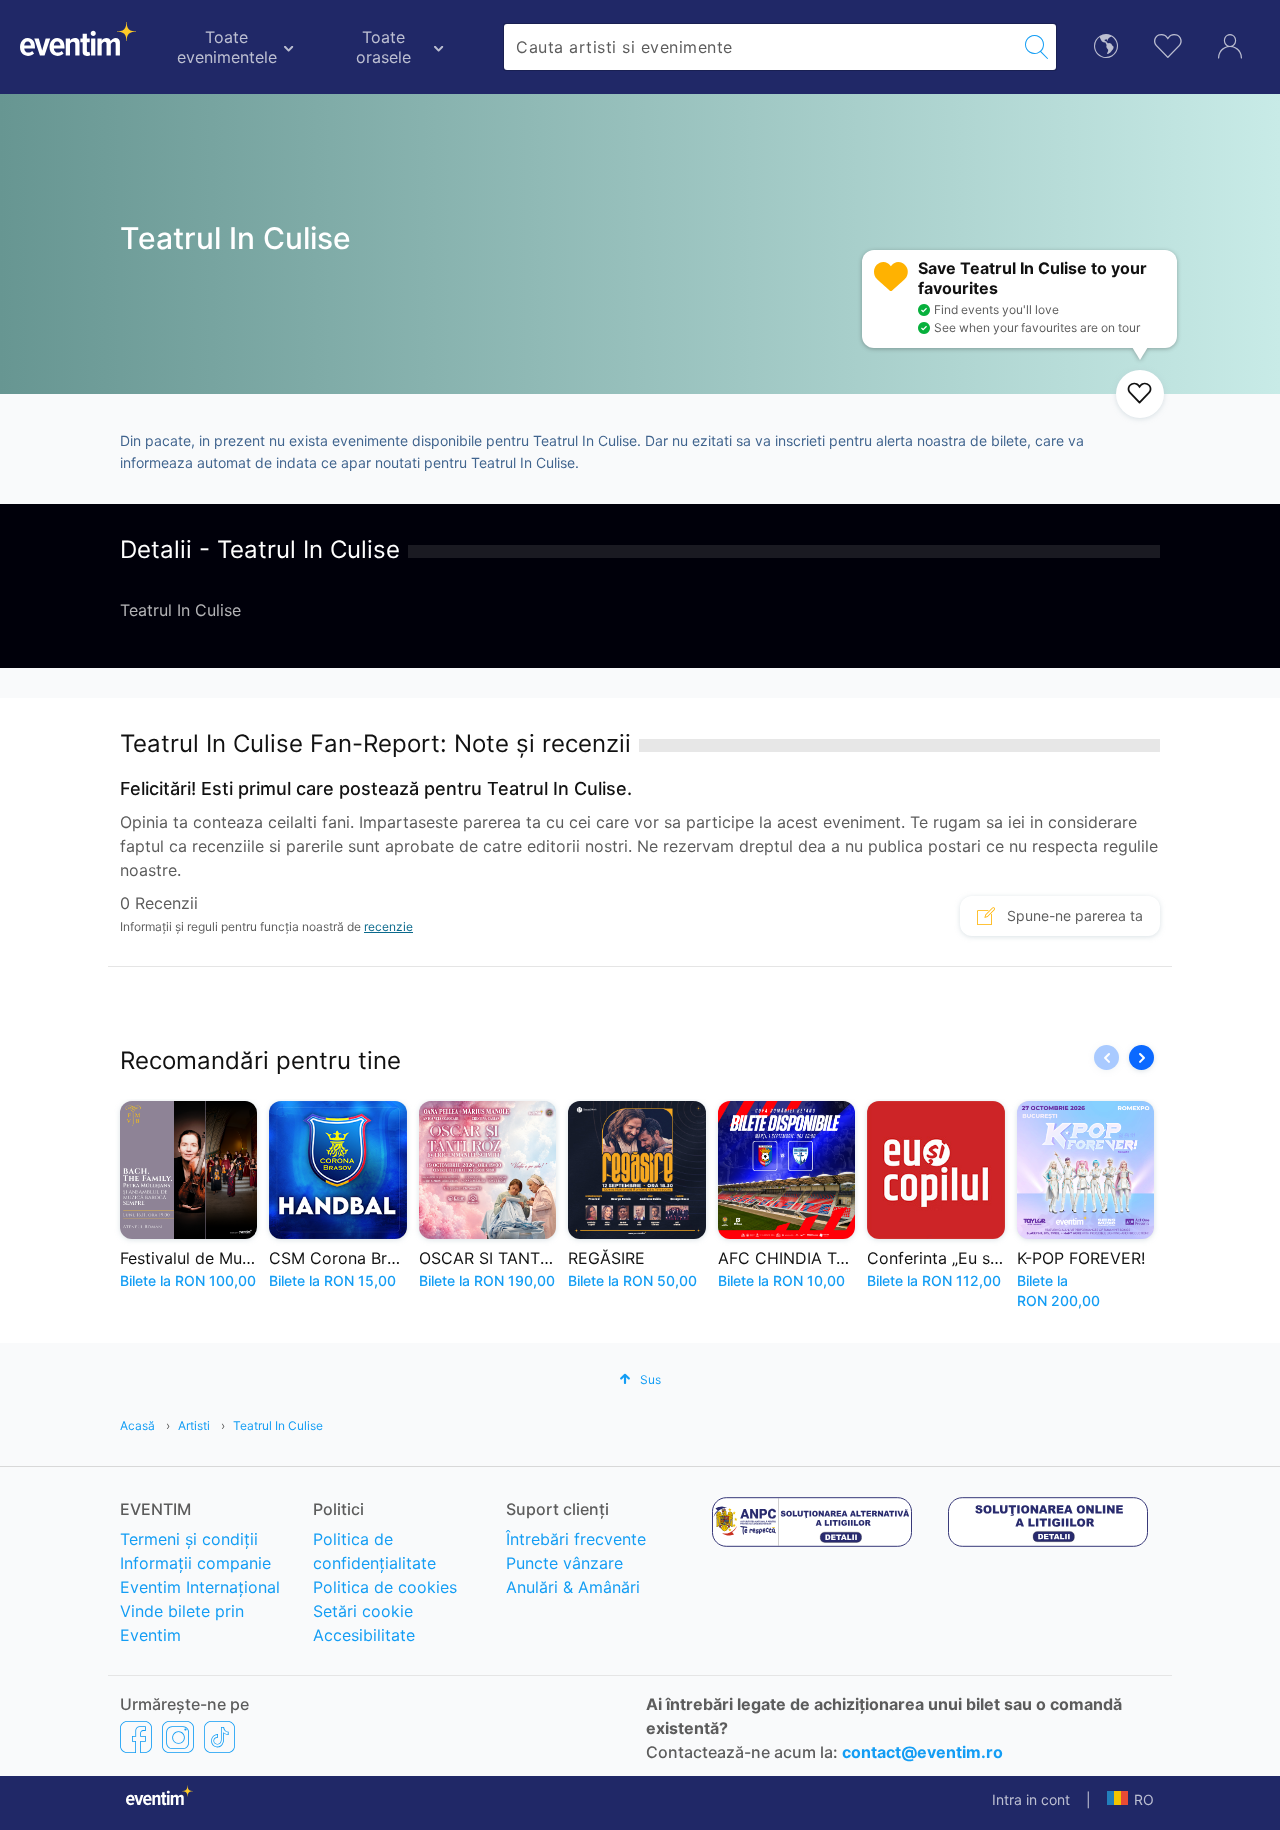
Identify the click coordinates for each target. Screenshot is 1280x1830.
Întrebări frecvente (576, 1539)
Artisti (194, 1425)
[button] (1141, 1057)
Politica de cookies (385, 1587)
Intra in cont (1031, 1799)
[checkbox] (1140, 394)
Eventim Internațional (200, 1587)
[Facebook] (136, 1737)
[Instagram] (178, 1737)
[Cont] (1230, 44)
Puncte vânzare (564, 1563)
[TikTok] (219, 1737)
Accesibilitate (364, 1635)
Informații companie (195, 1563)
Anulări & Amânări (573, 1587)
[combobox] (760, 47)
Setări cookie (363, 1611)
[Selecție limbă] (1106, 44)
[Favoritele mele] (1168, 43)
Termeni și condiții (189, 1539)
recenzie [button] (388, 926)
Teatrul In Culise (278, 1425)
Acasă (137, 1425)
